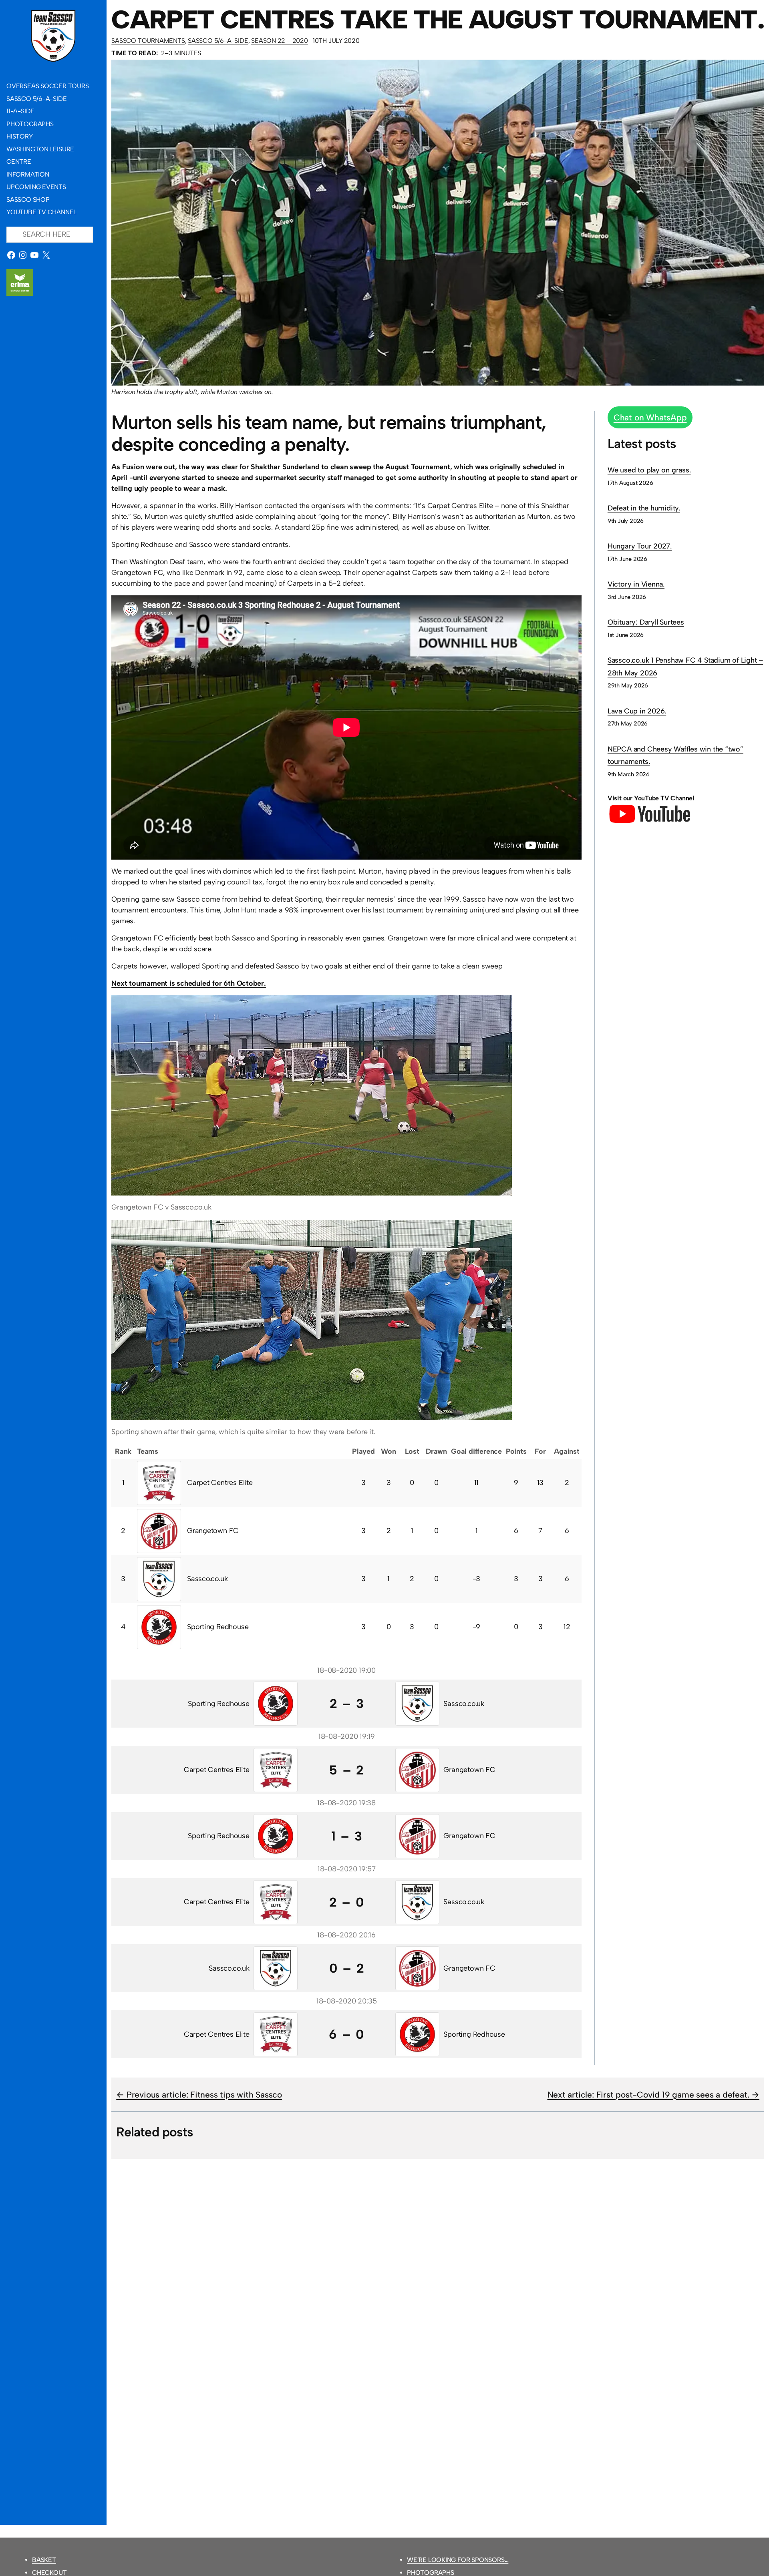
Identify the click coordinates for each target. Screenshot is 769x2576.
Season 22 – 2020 (280, 41)
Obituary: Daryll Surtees (646, 622)
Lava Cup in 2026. (637, 711)
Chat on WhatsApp (650, 417)
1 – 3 (347, 1836)
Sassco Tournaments (148, 41)
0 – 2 (347, 1968)
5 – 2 (346, 1770)
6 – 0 (346, 2034)
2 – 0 (347, 1902)
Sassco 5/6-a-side (218, 41)
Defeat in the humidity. (644, 508)
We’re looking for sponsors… (458, 2560)
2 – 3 (347, 1704)
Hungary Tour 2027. (640, 546)
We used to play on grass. (649, 470)
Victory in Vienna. (636, 584)
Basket (44, 2560)
